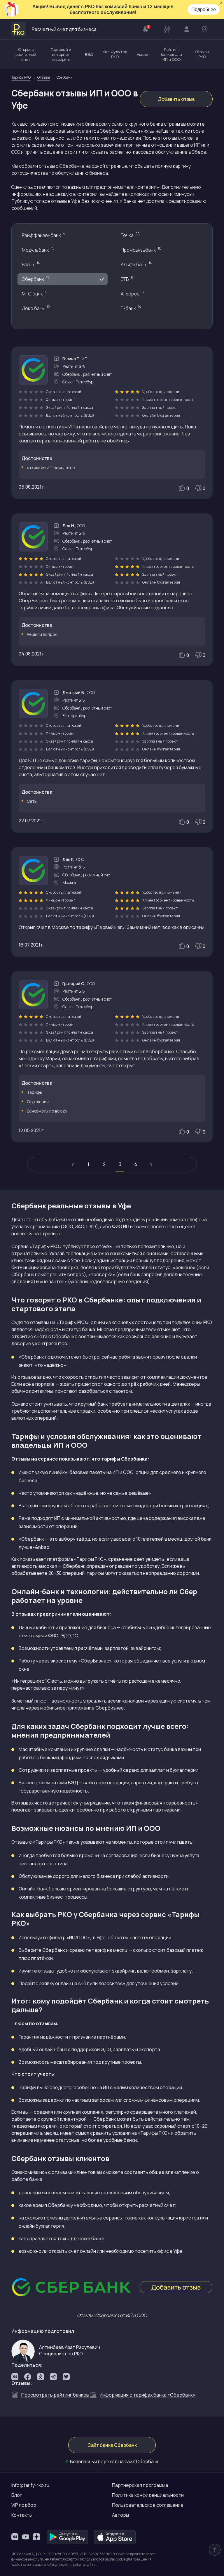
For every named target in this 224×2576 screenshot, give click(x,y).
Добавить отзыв (176, 99)
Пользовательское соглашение (148, 2505)
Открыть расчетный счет (26, 54)
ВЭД (89, 54)
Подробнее (204, 9)
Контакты (22, 2515)
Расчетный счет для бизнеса (64, 29)
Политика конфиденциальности (148, 2495)
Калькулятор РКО (115, 54)
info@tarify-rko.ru (30, 2485)
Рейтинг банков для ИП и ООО (171, 54)
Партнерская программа (140, 2485)
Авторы (120, 2515)
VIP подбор (24, 2505)
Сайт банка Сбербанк (112, 2445)
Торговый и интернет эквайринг (61, 54)
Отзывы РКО (202, 54)
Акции (142, 54)
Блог (17, 2495)
